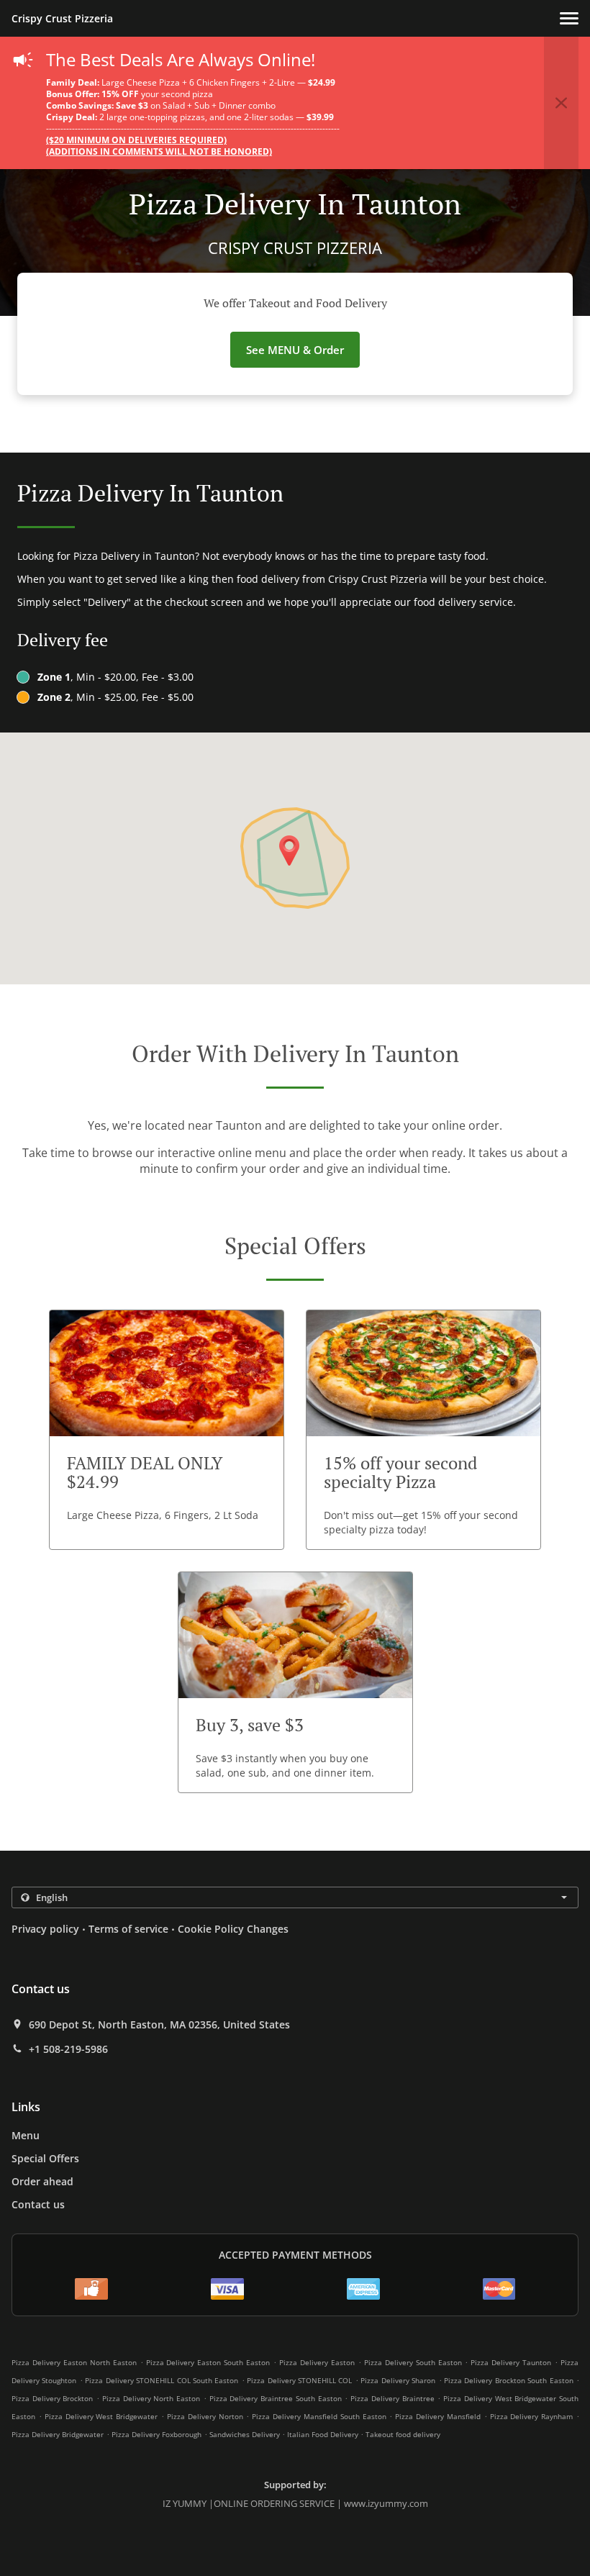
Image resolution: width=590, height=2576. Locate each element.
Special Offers (45, 2158)
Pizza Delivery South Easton (413, 2362)
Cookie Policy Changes (233, 1929)
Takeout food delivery (403, 2434)
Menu (26, 2135)
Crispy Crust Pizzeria (62, 18)
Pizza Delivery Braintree (392, 2398)
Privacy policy (45, 1929)
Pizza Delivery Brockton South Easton (509, 2380)
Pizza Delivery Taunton (511, 2362)
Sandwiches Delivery (246, 2434)
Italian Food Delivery (324, 2434)
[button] (569, 18)
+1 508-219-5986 (68, 2049)
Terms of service (128, 1929)
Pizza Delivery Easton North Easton (74, 2362)
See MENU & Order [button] (295, 350)
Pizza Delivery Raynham (532, 2416)
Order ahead (42, 2181)
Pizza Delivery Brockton (52, 2398)
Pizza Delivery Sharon (398, 2380)
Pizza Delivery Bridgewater (58, 2434)
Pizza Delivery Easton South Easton (208, 2362)
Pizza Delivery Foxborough (156, 2434)
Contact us (38, 2204)
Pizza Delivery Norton (205, 2416)
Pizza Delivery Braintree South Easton (276, 2398)
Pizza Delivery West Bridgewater (101, 2416)
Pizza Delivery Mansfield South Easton (319, 2416)
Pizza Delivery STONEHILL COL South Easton (162, 2380)
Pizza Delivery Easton (317, 2362)
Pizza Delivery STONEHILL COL (299, 2380)
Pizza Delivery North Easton (151, 2398)
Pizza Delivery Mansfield (438, 2416)
